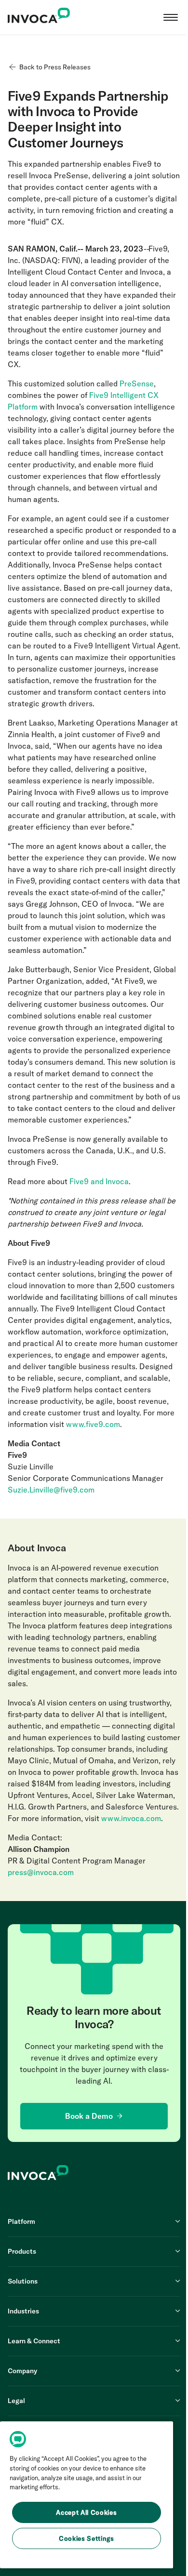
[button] (171, 17)
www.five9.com (92, 1424)
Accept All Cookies (86, 2512)
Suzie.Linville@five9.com (51, 1490)
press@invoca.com (41, 1872)
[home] (39, 17)
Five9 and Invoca (98, 1181)
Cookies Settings (87, 2538)
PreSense (136, 383)
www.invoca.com (131, 1818)
